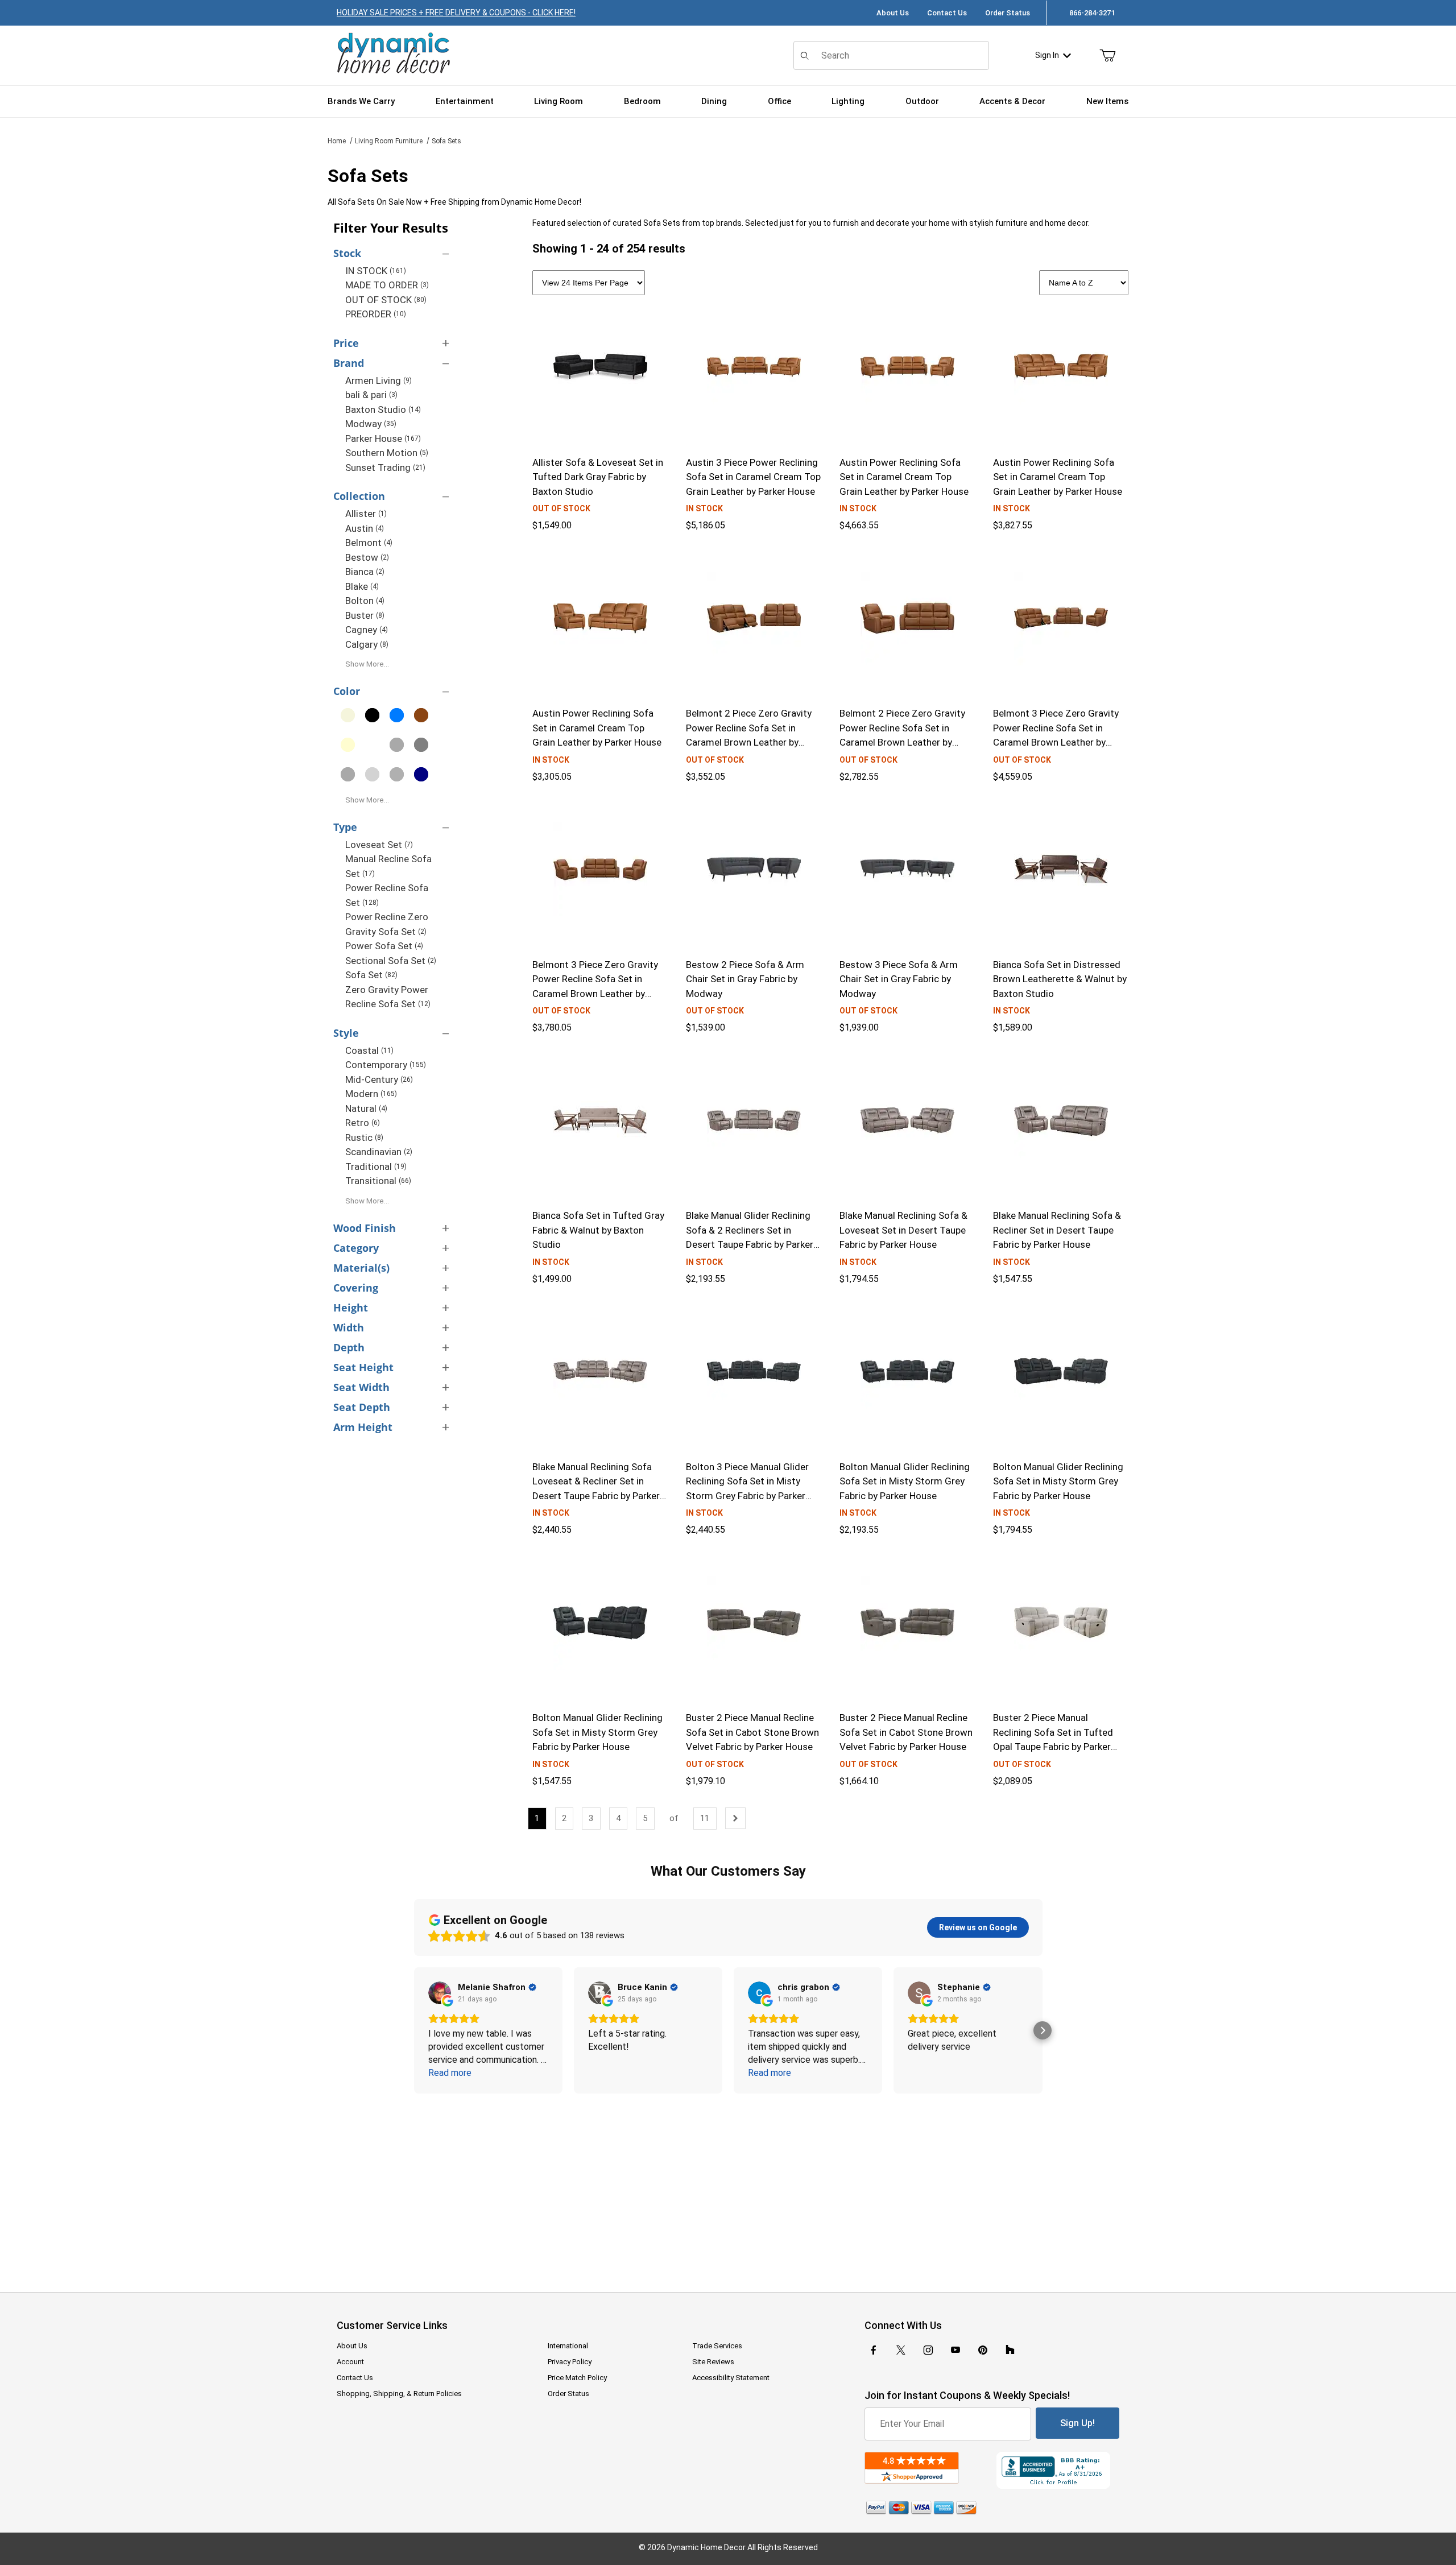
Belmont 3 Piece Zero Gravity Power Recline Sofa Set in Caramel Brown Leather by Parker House (1056, 735)
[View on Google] (440, 1993)
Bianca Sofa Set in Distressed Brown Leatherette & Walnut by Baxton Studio (1060, 979)
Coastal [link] (369, 1050)
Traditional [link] (376, 1166)
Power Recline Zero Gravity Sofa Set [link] (387, 924)
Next (735, 1818)
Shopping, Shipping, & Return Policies (399, 2394)
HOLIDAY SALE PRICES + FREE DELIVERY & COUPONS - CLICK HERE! (456, 13)
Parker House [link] (383, 438)
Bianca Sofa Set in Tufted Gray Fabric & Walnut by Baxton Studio (598, 1230)
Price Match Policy (577, 2378)
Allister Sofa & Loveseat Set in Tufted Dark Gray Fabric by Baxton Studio (598, 477)
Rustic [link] (364, 1137)
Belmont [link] (369, 543)
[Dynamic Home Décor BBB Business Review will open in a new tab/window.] (1058, 2470)
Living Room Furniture (389, 141)
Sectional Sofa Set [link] (391, 961)
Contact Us (947, 13)
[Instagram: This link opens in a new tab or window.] (928, 2350)
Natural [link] (366, 1108)
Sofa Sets (446, 141)
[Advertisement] (728, 2185)
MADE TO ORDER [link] (387, 285)
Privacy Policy (570, 2362)
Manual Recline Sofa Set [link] (388, 866)
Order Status (1008, 13)
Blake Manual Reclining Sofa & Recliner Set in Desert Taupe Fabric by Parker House (1057, 1230)
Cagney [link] (367, 630)
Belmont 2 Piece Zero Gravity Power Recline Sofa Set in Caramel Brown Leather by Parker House (749, 735)
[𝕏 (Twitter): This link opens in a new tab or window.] (901, 2350)
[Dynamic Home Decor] (394, 54)
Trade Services (717, 2346)
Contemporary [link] (386, 1065)
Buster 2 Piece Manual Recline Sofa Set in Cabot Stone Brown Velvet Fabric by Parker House (752, 1732)
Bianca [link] (365, 572)
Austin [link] (365, 528)
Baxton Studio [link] (383, 409)
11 (705, 1818)
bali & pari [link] (371, 395)
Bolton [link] (365, 601)
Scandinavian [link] (379, 1152)
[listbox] (1084, 283)
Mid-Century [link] (379, 1079)
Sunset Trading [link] (385, 468)
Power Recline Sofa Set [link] (387, 895)
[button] (414, 2030)
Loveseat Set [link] (379, 845)
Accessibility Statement (731, 2378)
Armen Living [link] (379, 380)
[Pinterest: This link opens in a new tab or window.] (983, 2350)
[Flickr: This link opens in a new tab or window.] (1010, 2350)
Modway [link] (371, 424)
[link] (348, 715)
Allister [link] (366, 514)
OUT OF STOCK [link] (386, 300)
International (568, 2346)
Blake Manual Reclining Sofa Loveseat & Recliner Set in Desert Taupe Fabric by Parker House (596, 1489)
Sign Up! (1077, 2423)
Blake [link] (362, 586)
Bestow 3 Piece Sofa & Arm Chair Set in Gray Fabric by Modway (899, 979)
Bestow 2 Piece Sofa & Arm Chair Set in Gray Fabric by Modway (745, 979)
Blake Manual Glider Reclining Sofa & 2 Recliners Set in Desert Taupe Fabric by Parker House (750, 1237)
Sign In (1047, 55)
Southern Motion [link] (387, 453)
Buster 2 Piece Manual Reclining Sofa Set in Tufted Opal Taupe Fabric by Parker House (1053, 1739)
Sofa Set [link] (371, 975)
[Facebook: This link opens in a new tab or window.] (874, 2350)
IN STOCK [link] (376, 271)
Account (350, 2362)
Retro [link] (363, 1123)
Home (337, 141)
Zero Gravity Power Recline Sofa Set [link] (388, 997)
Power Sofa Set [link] (384, 946)
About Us (893, 13)
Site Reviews (713, 2362)
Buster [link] (365, 615)
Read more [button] (450, 2073)
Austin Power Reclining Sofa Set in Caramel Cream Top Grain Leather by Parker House (904, 477)
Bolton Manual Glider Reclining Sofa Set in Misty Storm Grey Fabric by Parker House (905, 1481)
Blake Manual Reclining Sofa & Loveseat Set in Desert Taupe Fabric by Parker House (903, 1230)
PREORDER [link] (376, 314)
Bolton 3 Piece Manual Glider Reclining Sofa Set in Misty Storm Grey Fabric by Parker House (747, 1489)
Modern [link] (371, 1094)
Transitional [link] (378, 1181)
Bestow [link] (367, 557)
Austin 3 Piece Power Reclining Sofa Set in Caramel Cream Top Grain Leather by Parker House (753, 477)
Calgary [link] (367, 644)
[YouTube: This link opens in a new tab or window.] (955, 2350)
